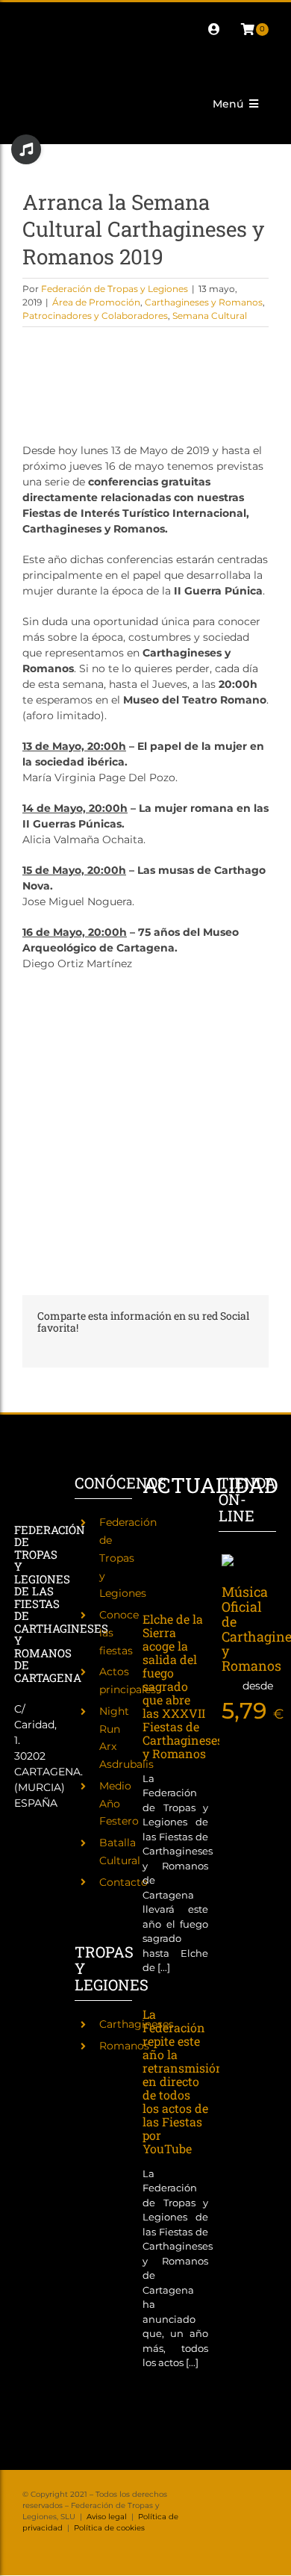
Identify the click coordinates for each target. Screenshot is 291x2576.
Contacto (123, 1882)
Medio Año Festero (119, 1804)
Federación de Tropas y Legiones (115, 289)
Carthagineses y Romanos (204, 302)
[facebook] (27, 16)
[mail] (27, 43)
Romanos (124, 2046)
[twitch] (98, 16)
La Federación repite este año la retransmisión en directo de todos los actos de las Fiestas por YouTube (183, 2081)
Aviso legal (107, 2517)
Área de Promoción (96, 302)
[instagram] (75, 16)
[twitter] (51, 16)
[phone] (51, 43)
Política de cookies (109, 2528)
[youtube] (146, 16)
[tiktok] (122, 16)
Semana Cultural (210, 316)
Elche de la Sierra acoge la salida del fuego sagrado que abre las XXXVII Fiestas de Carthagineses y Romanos (183, 1686)
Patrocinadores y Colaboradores (95, 316)
